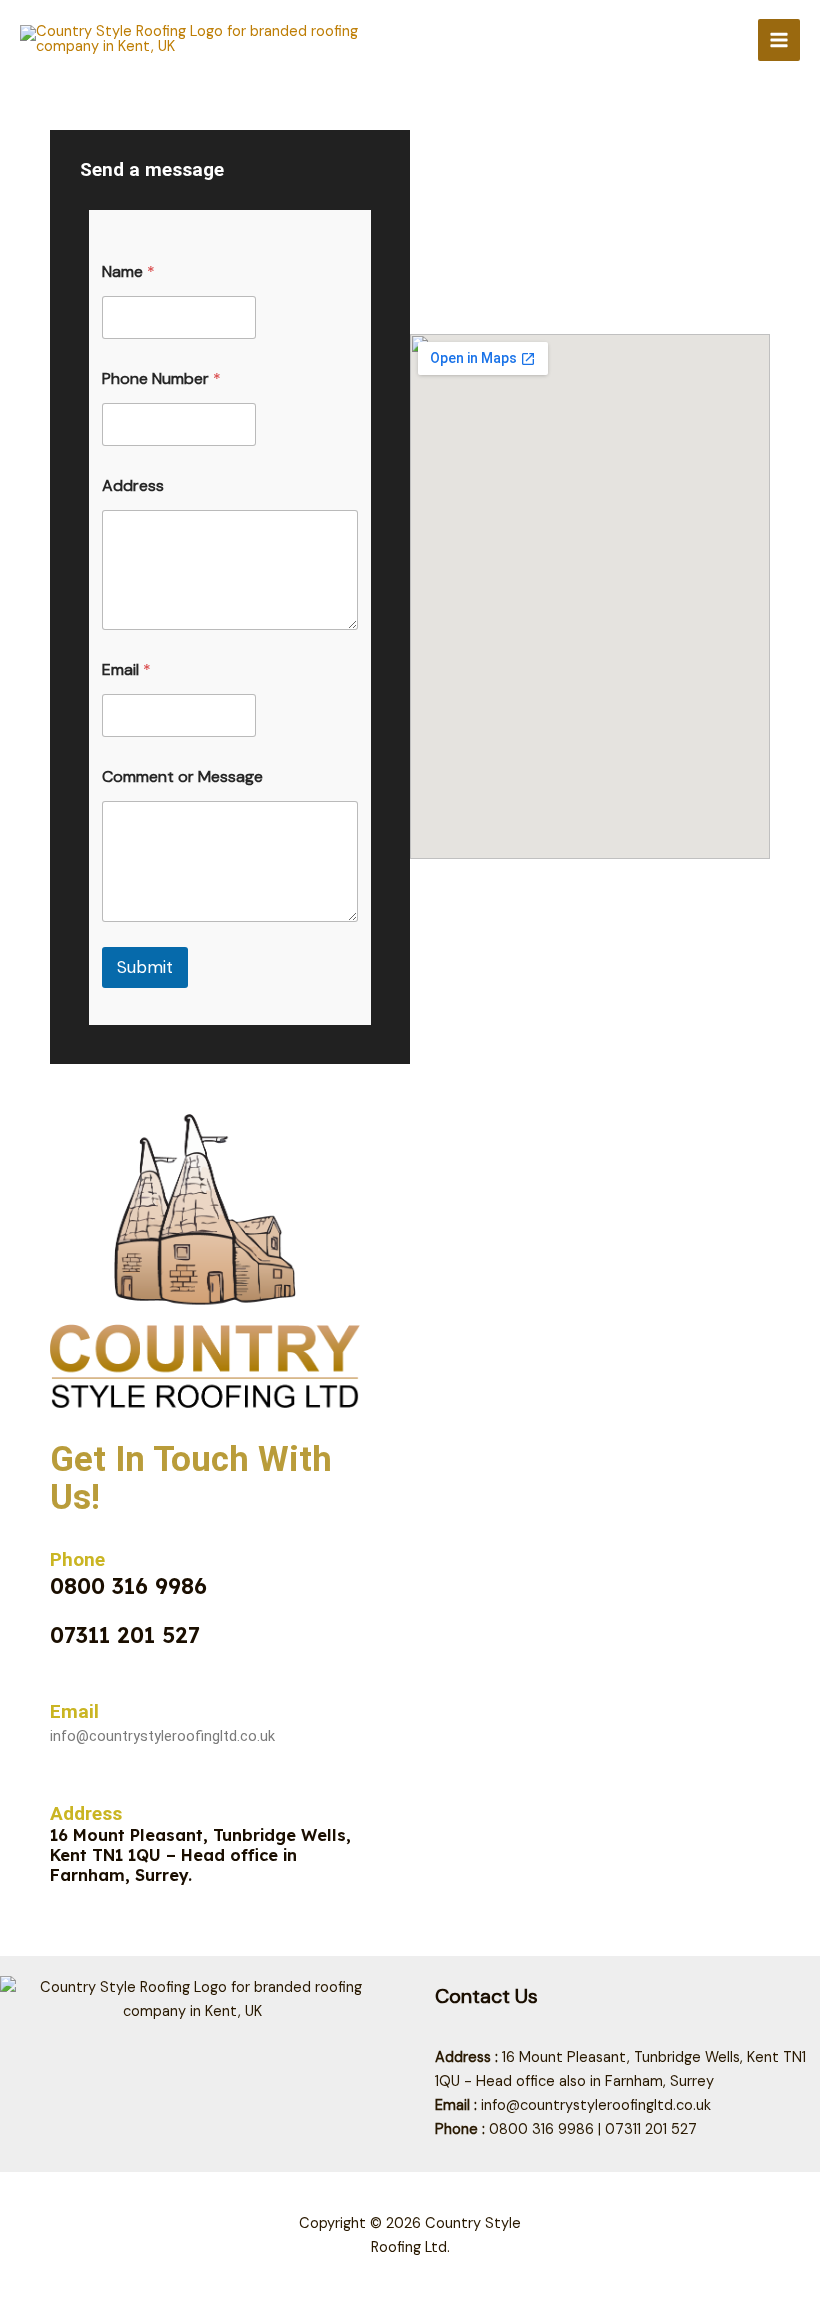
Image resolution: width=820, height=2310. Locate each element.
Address (133, 485)
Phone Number (161, 378)
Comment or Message (182, 776)
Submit (145, 967)
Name (128, 271)
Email (126, 669)
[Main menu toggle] (779, 40)
